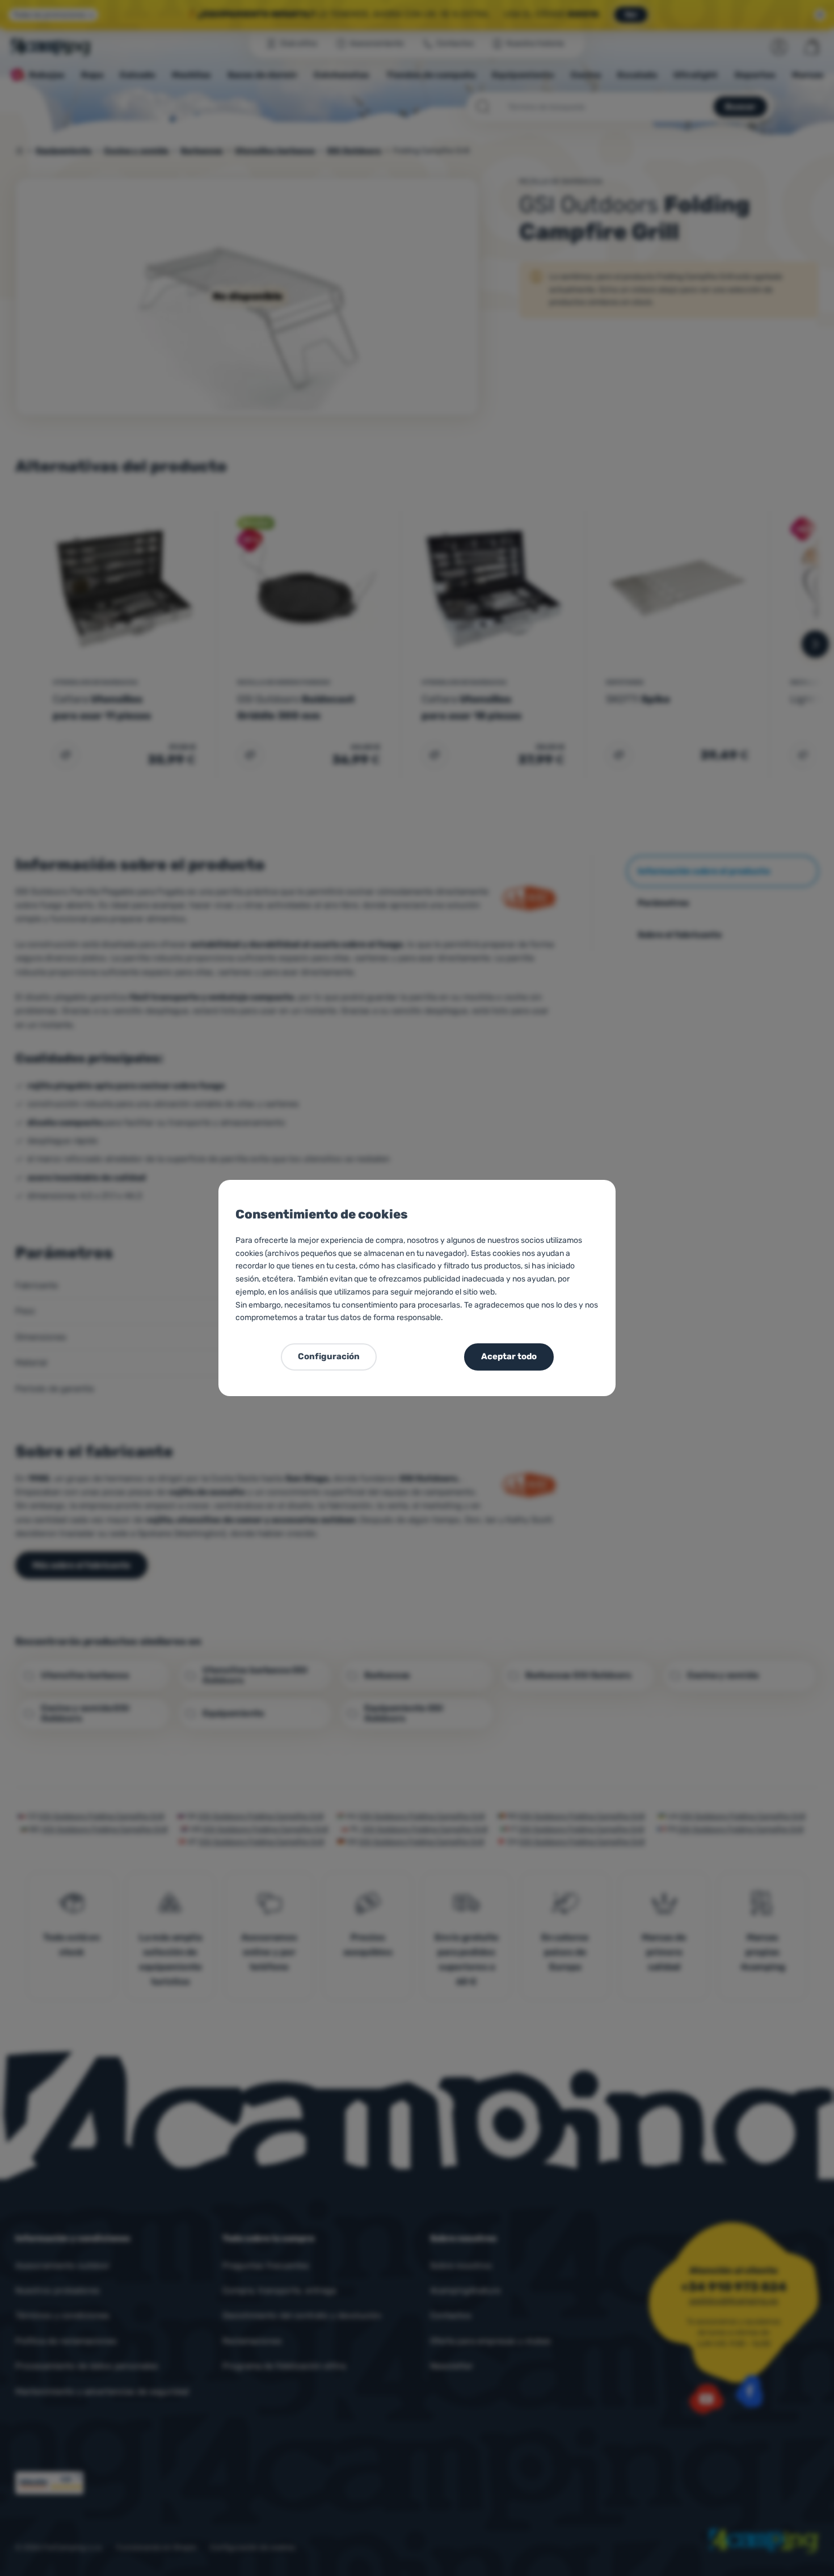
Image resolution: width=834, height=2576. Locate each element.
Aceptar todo (509, 1356)
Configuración (329, 1356)
